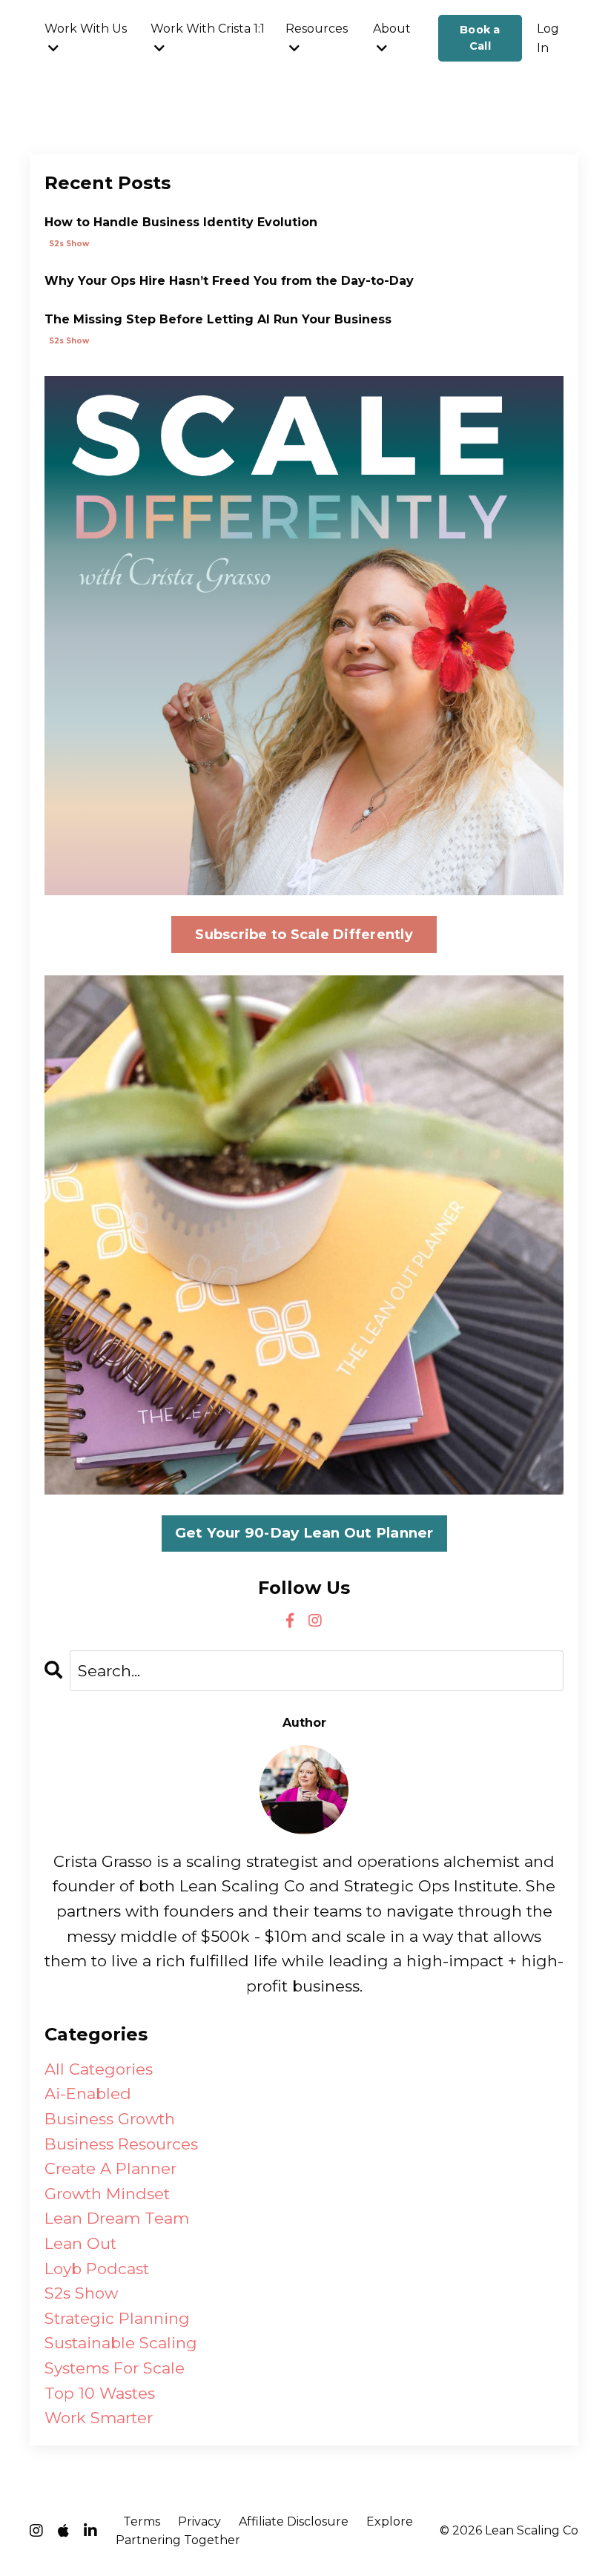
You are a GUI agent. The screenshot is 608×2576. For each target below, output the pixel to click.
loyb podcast (97, 2269)
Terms (142, 2521)
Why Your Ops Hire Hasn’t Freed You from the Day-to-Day (229, 281)
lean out (80, 2243)
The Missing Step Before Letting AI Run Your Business (218, 319)
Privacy (199, 2521)
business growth (110, 2119)
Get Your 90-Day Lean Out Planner (304, 1533)
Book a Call (480, 38)
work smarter (99, 2418)
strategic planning (117, 2318)
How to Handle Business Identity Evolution (181, 222)
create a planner (110, 2168)
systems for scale (115, 2368)
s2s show (69, 244)
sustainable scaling (121, 2343)
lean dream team (117, 2218)
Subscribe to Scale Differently (304, 935)
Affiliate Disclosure (294, 2521)
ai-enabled (88, 2094)
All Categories (99, 2069)
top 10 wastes (100, 2393)
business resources (121, 2144)
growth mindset (107, 2194)
